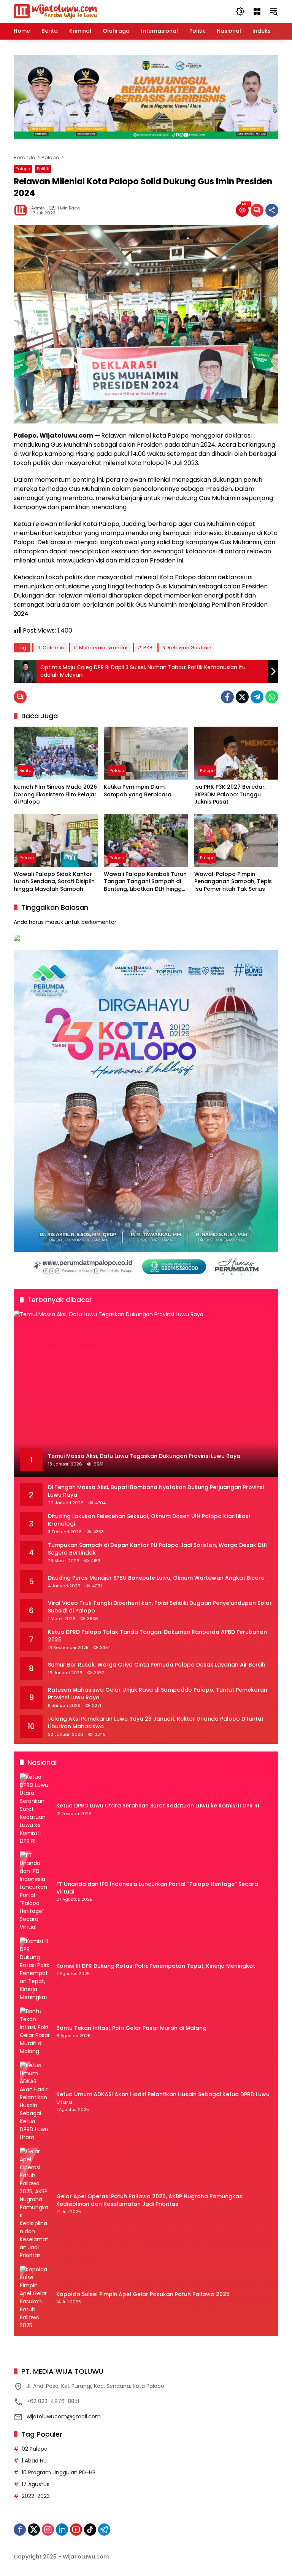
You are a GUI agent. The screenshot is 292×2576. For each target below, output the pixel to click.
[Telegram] (257, 697)
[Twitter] (242, 697)
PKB (148, 648)
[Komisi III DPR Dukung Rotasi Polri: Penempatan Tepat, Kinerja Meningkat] (35, 1969)
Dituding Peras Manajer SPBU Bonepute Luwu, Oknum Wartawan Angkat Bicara (156, 1578)
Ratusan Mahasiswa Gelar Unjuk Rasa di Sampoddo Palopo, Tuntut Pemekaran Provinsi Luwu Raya (158, 1694)
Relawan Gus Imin (190, 648)
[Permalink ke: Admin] (22, 210)
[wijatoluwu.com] (56, 11)
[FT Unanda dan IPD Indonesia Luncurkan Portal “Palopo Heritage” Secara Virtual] (35, 1891)
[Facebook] (227, 697)
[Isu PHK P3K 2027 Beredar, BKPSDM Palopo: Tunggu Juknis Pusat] (236, 753)
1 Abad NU (34, 2461)
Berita (25, 770)
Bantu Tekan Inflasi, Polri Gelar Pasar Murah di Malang (131, 2028)
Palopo (23, 169)
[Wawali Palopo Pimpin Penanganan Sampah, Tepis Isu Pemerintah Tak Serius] (236, 840)
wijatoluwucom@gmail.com (64, 2416)
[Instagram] (48, 2530)
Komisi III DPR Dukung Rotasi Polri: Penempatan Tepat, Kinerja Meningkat (156, 1966)
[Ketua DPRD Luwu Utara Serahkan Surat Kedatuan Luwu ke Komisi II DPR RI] (35, 1809)
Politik (43, 169)
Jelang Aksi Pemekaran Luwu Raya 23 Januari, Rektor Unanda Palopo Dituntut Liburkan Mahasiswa (156, 1723)
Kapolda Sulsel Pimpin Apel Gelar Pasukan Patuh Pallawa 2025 (143, 2294)
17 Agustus (36, 2484)
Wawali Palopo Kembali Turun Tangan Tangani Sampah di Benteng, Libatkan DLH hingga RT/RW (145, 882)
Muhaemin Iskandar (104, 648)
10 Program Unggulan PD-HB (59, 2472)
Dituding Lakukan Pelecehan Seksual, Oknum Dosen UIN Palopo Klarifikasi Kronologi (149, 1520)
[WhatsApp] (272, 697)
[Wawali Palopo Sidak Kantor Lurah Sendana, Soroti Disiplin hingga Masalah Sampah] (56, 840)
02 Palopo (35, 2449)
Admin (38, 208)
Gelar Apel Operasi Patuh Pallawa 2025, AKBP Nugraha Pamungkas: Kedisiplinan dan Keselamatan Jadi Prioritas (150, 2200)
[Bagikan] (272, 210)
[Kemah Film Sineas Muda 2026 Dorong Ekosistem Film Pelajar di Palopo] (56, 753)
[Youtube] (76, 2530)
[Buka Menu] (257, 11)
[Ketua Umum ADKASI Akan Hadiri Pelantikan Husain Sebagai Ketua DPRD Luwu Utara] (35, 2101)
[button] (240, 11)
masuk (54, 922)
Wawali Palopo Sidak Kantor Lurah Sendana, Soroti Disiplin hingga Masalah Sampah (54, 882)
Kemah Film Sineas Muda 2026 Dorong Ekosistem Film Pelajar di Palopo (55, 794)
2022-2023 (36, 2496)
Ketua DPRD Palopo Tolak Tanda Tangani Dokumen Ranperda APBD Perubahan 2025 (157, 1636)
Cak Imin (53, 648)
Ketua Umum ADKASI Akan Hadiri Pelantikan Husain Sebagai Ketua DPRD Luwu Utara (163, 2098)
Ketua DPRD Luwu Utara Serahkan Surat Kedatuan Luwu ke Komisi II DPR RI (158, 1806)
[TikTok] (90, 2530)
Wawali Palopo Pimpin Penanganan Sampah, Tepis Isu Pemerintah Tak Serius (233, 882)
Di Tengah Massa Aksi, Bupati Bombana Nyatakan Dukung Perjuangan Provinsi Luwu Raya (156, 1491)
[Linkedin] (62, 2530)
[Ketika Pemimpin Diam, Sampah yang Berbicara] (146, 753)
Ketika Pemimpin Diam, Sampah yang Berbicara (138, 791)
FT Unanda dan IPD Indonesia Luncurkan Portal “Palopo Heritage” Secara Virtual (157, 1888)
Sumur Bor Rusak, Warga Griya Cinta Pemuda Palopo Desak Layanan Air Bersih (157, 1665)
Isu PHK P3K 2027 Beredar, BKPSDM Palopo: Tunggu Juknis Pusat (230, 794)
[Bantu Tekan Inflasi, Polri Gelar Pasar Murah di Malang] (35, 2031)
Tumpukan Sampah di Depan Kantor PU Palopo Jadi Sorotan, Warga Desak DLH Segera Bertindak (158, 1549)
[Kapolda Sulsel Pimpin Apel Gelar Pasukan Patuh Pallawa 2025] (35, 2298)
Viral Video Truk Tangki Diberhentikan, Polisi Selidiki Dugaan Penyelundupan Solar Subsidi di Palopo (160, 1607)
